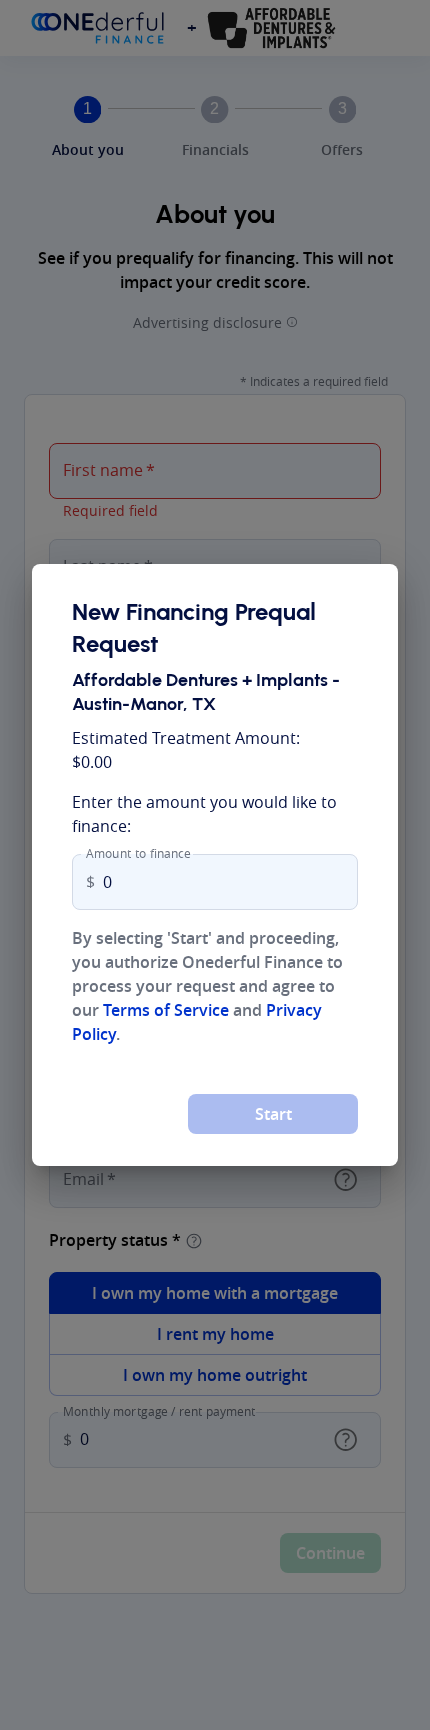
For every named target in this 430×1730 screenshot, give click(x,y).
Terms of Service (166, 1010)
